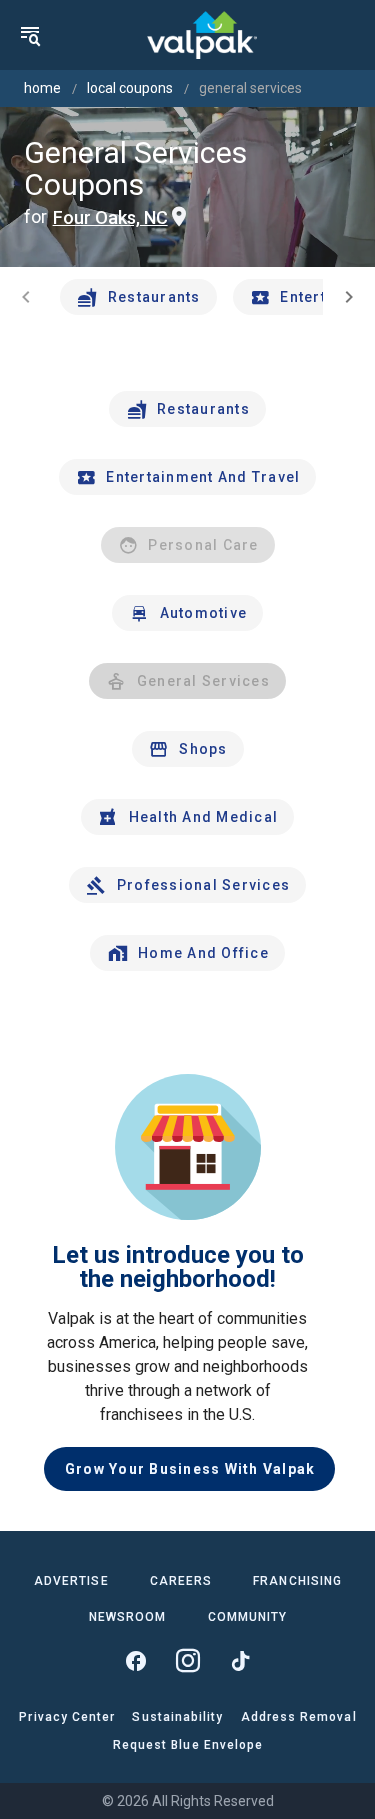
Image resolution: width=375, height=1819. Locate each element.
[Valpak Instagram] (188, 1661)
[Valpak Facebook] (136, 1661)
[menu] (30, 35)
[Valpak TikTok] (240, 1661)
